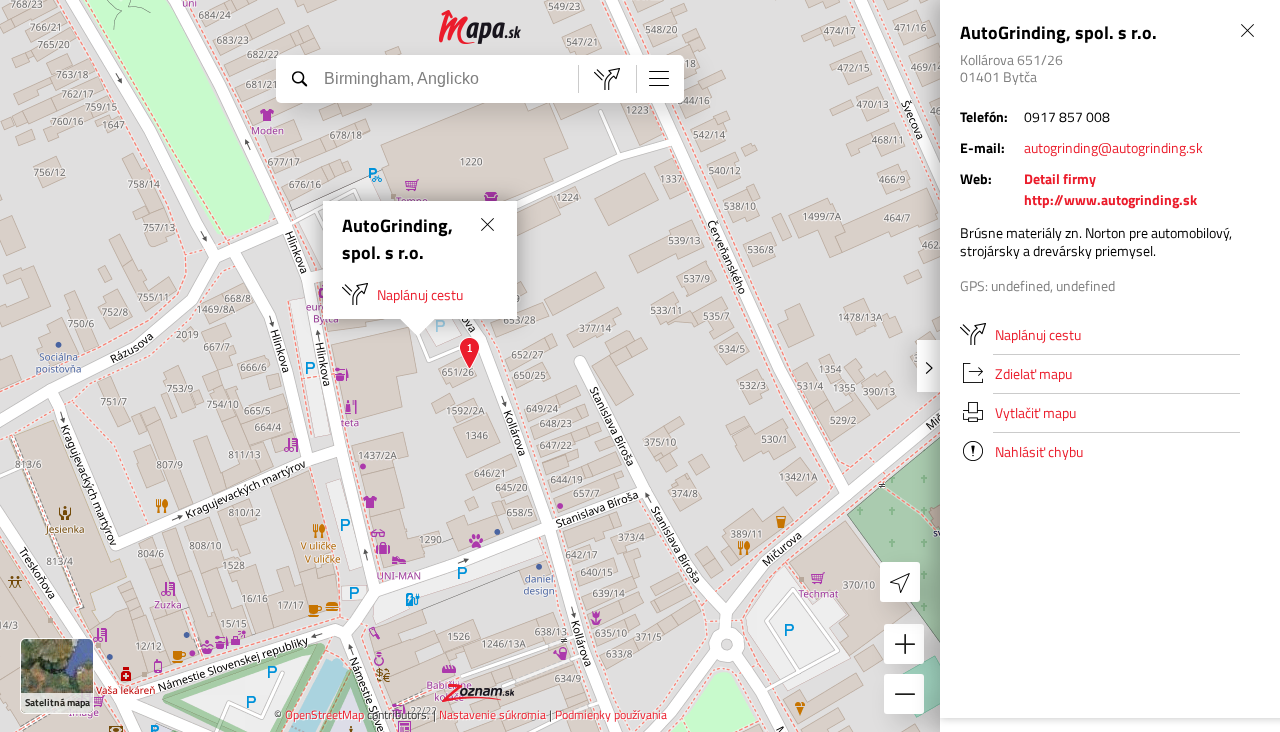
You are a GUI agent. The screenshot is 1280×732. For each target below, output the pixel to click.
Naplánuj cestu (420, 294)
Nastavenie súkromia (492, 714)
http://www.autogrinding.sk (1110, 199)
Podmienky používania (611, 714)
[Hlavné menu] (659, 78)
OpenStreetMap (324, 714)
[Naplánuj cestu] (607, 79)
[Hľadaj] (299, 78)
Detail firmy (1060, 178)
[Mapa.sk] (480, 27)
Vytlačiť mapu (1035, 412)
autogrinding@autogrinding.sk (1113, 147)
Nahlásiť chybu (1039, 451)
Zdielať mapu (1033, 373)
